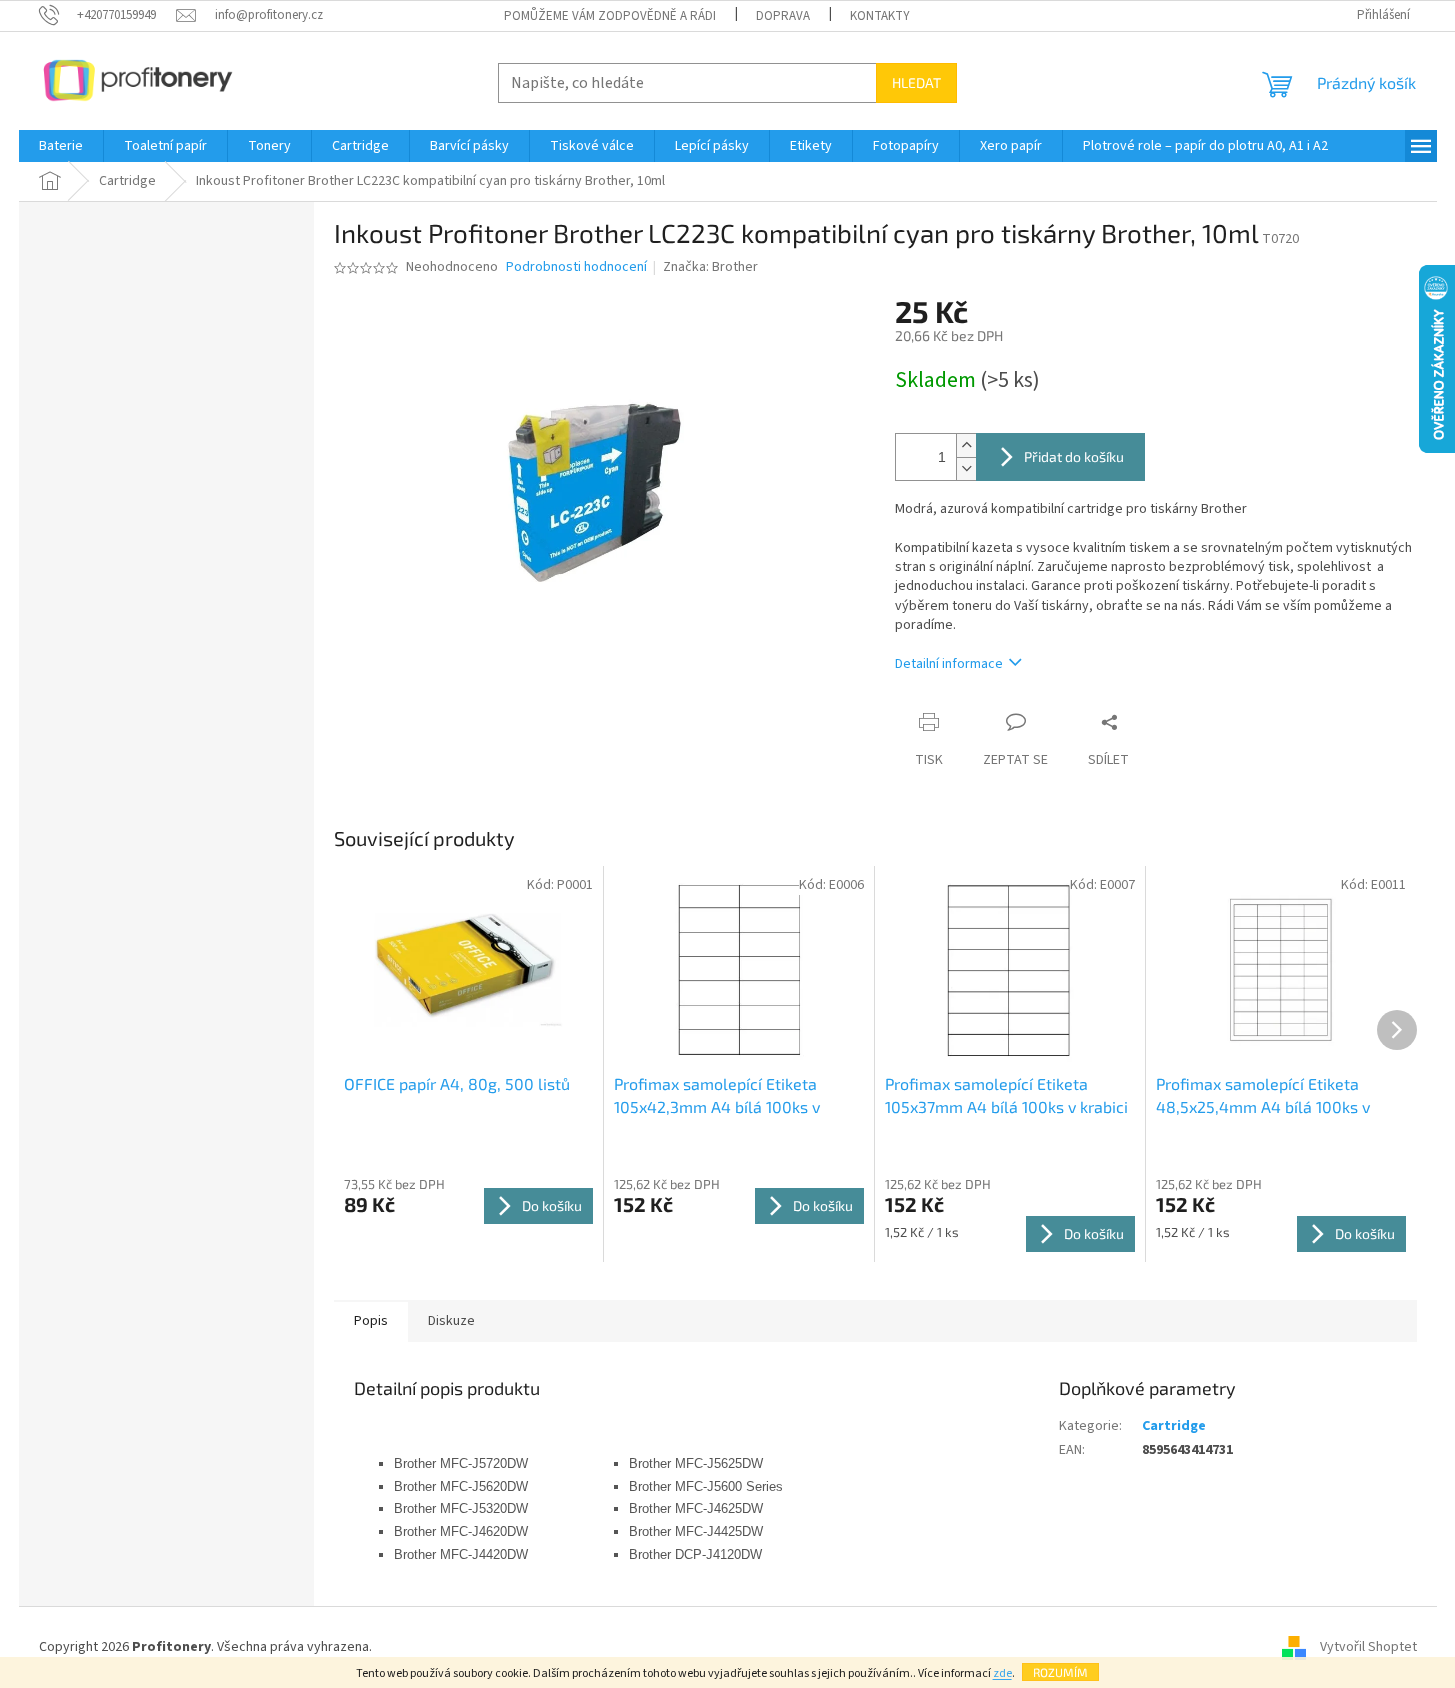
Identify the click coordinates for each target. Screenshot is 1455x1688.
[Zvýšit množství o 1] (966, 445)
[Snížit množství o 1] (966, 468)
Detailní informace (949, 664)
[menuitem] (61, 146)
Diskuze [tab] (451, 1321)
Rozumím (1060, 1672)
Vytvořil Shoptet (1368, 1647)
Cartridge (1174, 1426)
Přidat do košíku (1074, 456)
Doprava (783, 16)
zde (1002, 1673)
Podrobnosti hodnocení (576, 267)
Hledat (916, 82)
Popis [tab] (371, 1321)
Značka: (710, 267)
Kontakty (880, 16)
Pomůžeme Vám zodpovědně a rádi (610, 16)
